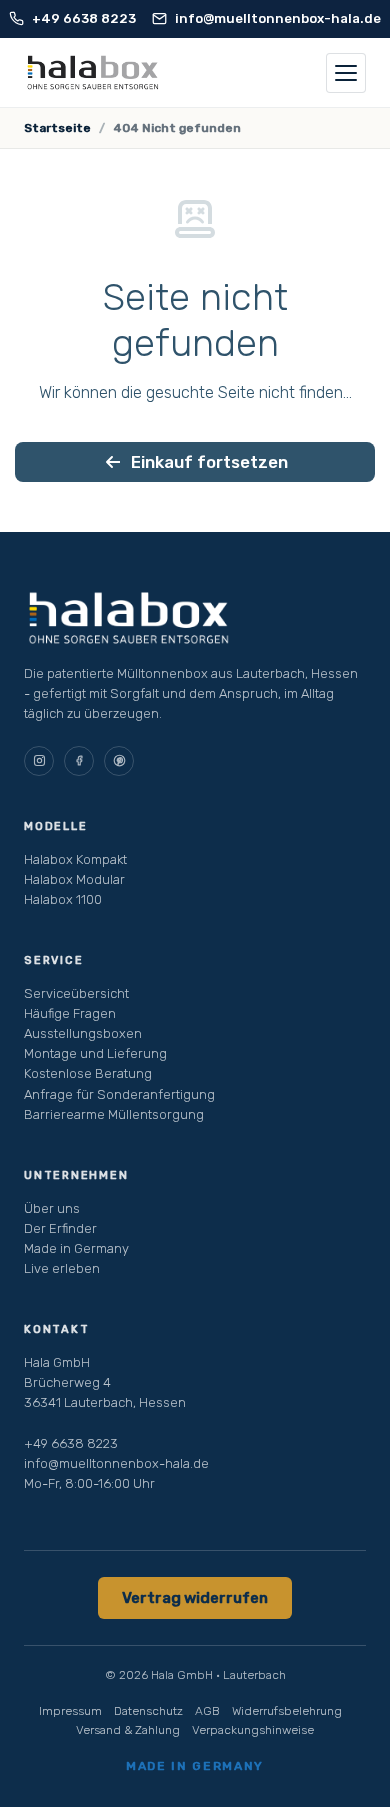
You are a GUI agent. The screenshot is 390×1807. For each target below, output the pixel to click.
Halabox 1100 (63, 899)
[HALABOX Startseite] (93, 72)
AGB (207, 1711)
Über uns (52, 1208)
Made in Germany (76, 1248)
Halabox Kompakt (75, 859)
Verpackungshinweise (253, 1730)
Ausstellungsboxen (83, 1033)
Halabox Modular (74, 879)
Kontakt (56, 1329)
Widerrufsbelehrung (287, 1711)
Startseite (57, 128)
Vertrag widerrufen (195, 1598)
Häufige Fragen (70, 1013)
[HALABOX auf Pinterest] (119, 761)
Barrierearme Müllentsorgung (114, 1114)
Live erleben (62, 1268)
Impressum (70, 1711)
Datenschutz (148, 1711)
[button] (346, 73)
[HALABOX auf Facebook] (79, 761)
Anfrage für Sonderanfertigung (119, 1094)
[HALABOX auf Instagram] (39, 761)
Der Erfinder (60, 1228)
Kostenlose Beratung (88, 1073)
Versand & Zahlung (128, 1730)
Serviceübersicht (76, 993)
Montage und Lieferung (95, 1053)
